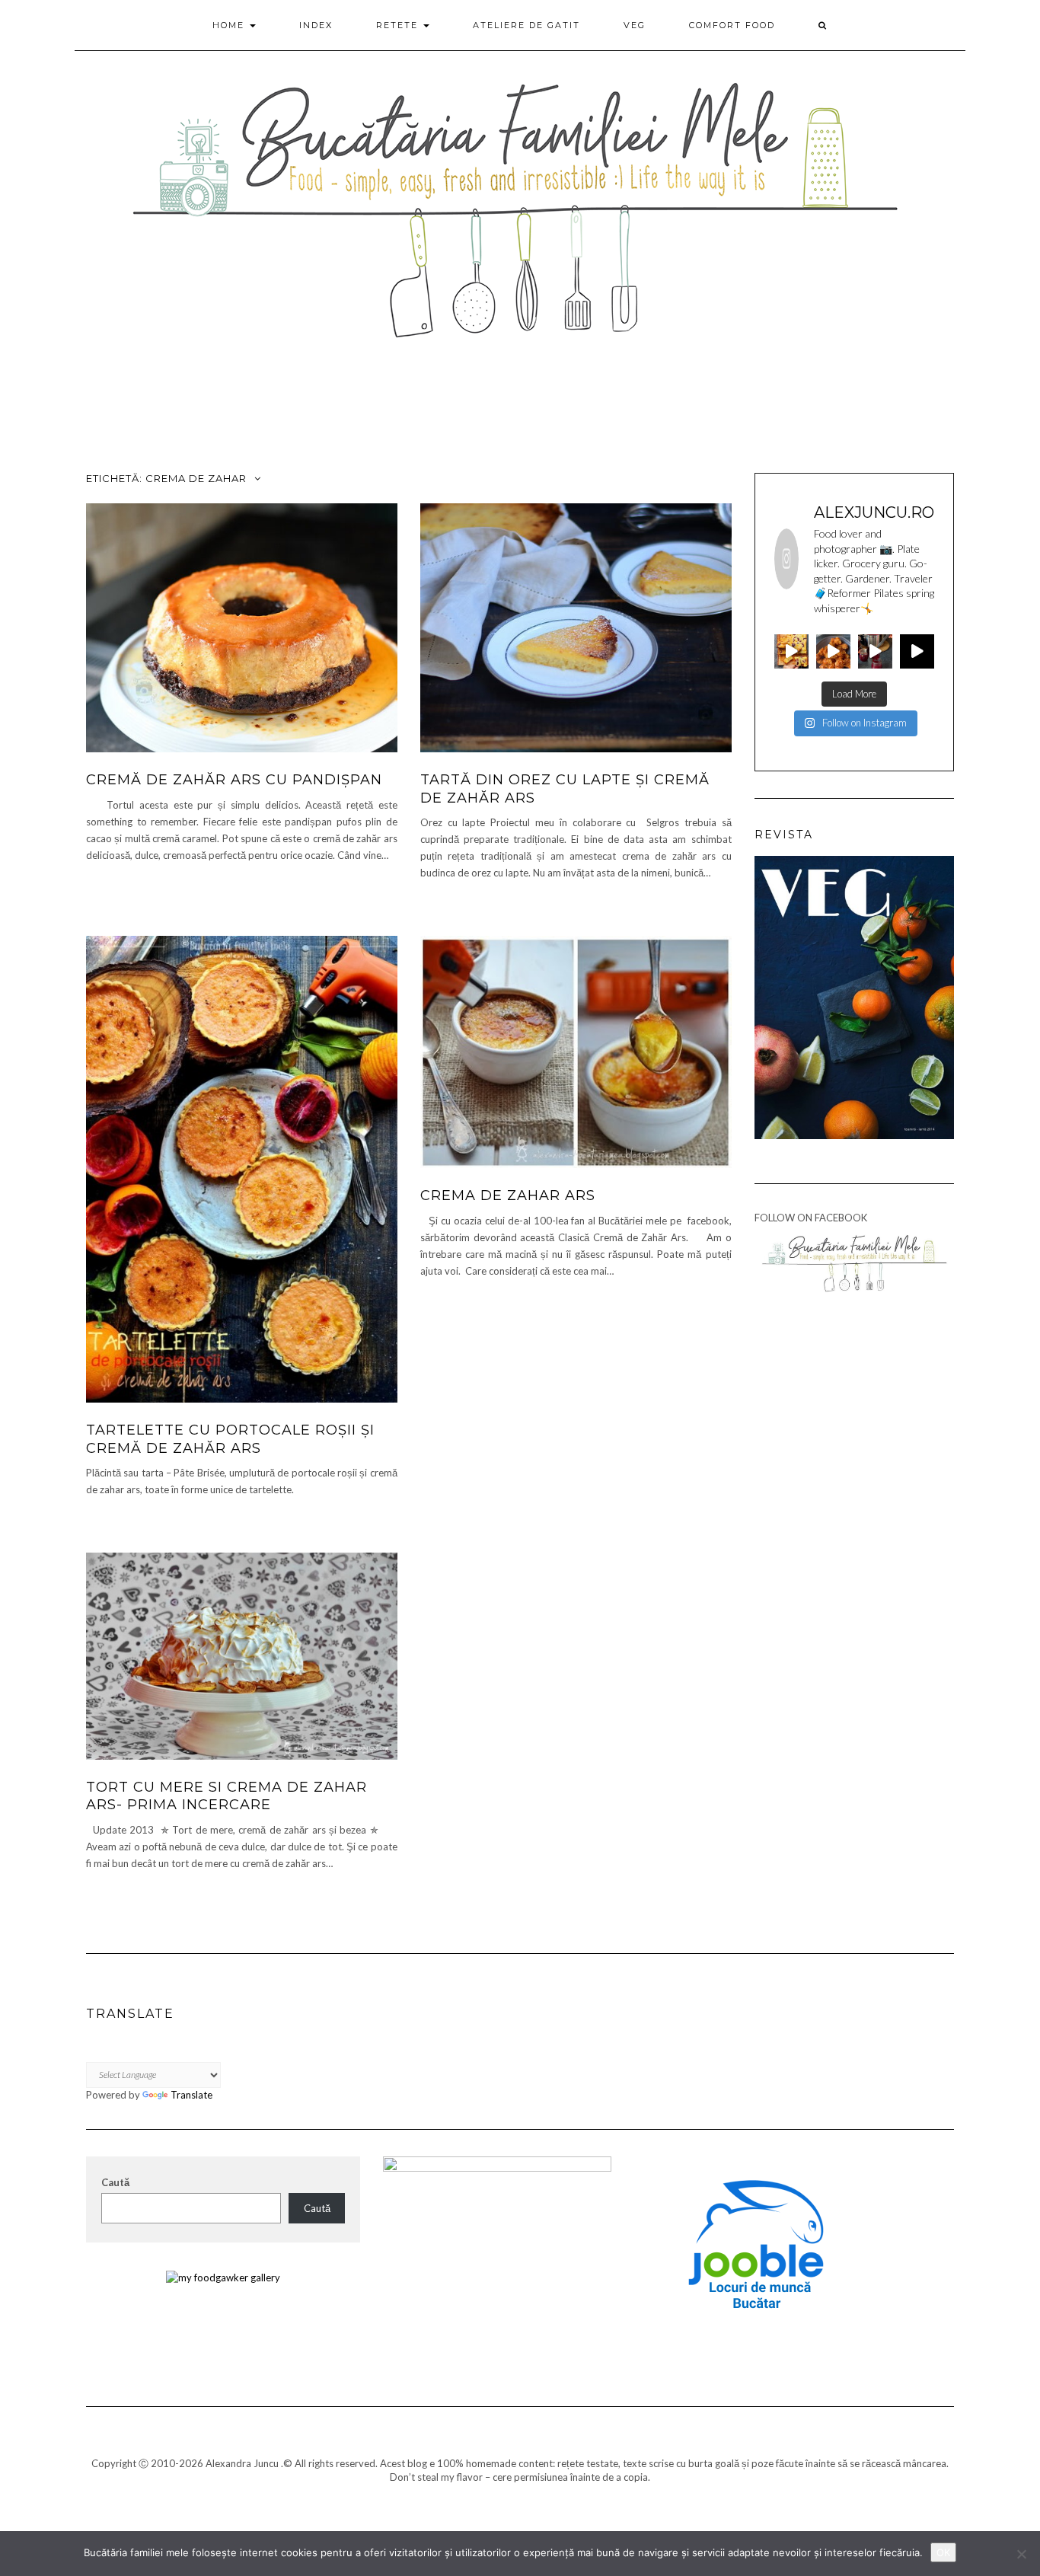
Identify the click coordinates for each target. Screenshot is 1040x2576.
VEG (635, 25)
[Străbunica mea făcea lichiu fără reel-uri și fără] (791, 651)
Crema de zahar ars (508, 1195)
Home (230, 25)
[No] (1021, 2554)
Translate (191, 2095)
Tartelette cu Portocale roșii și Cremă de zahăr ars (230, 1439)
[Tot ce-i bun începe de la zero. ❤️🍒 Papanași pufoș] (875, 651)
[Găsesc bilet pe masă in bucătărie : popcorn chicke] (833, 651)
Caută (115, 2182)
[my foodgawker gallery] (223, 2276)
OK (943, 2552)
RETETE (399, 25)
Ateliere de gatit (526, 25)
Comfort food (732, 25)
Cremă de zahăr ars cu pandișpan (234, 780)
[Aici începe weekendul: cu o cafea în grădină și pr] (917, 651)
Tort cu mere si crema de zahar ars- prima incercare (227, 1796)
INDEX (316, 25)
